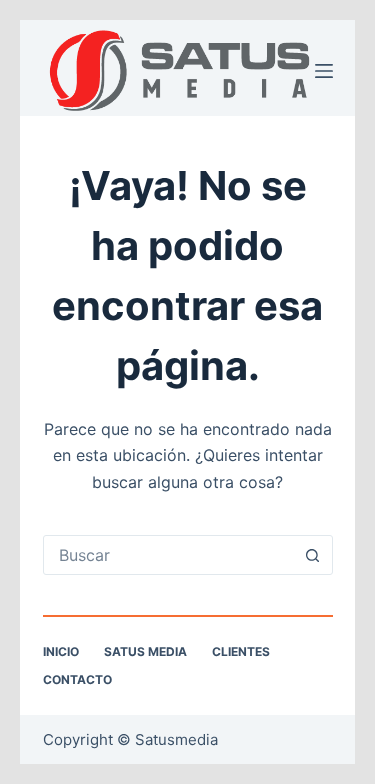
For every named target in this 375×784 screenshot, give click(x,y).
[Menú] (324, 71)
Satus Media (145, 651)
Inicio (61, 651)
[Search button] (313, 555)
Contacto (77, 679)
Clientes (241, 651)
